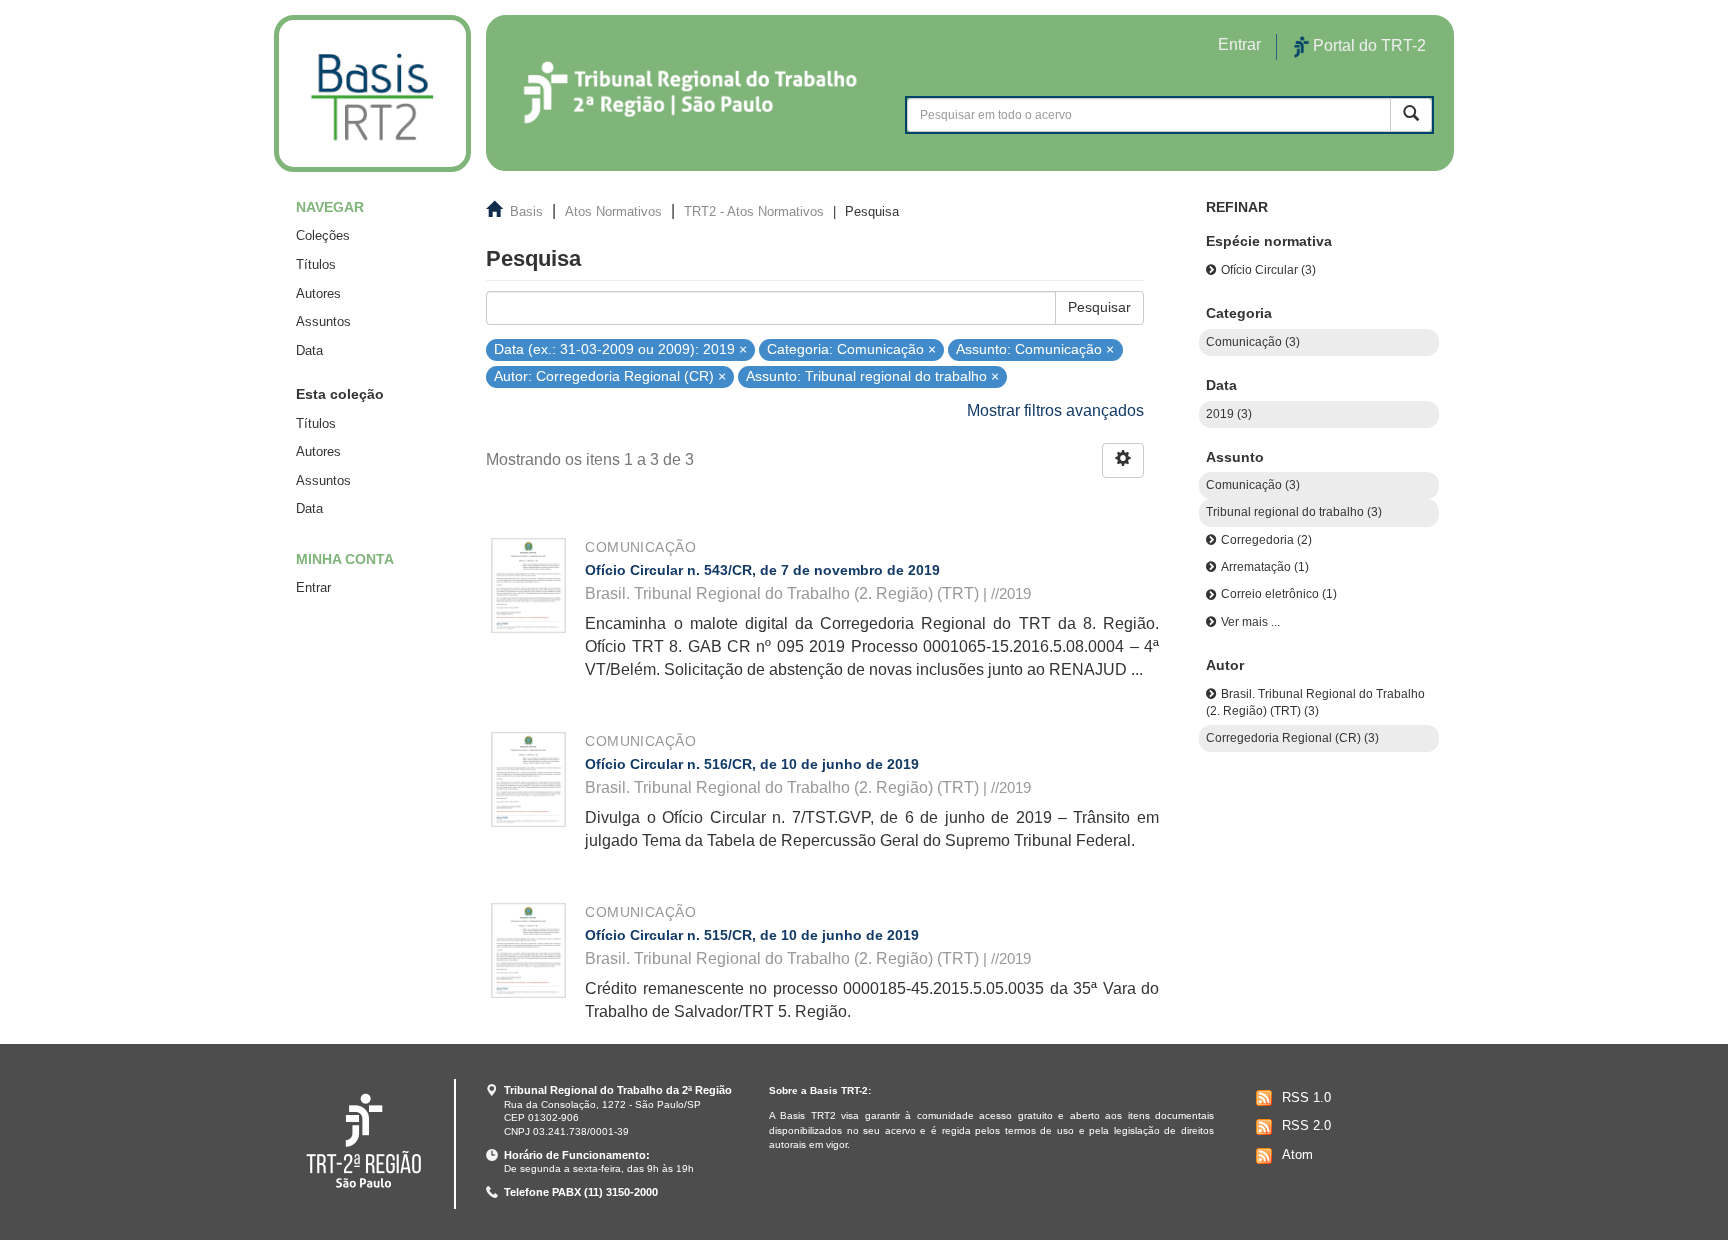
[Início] (372, 93)
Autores (318, 293)
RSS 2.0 (1306, 1125)
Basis (526, 211)
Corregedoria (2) (1266, 540)
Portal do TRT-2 (1367, 45)
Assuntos (323, 321)
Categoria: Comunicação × (851, 348)
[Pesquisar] (1411, 114)
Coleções (323, 235)
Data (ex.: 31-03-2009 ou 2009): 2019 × (620, 348)
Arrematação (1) (1265, 567)
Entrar (313, 587)
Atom (1297, 1154)
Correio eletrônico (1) (1279, 594)
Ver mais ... (1250, 622)
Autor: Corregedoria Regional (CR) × (610, 376)
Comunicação (640, 547)
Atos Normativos (613, 211)
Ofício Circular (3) (1268, 270)
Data (309, 350)
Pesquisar (1099, 307)
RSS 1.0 (1306, 1097)
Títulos (316, 264)
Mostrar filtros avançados (1055, 410)
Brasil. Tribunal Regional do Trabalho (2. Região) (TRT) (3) (1315, 702)
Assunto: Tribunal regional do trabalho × (872, 376)
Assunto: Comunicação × (1035, 348)
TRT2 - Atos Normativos (754, 211)
